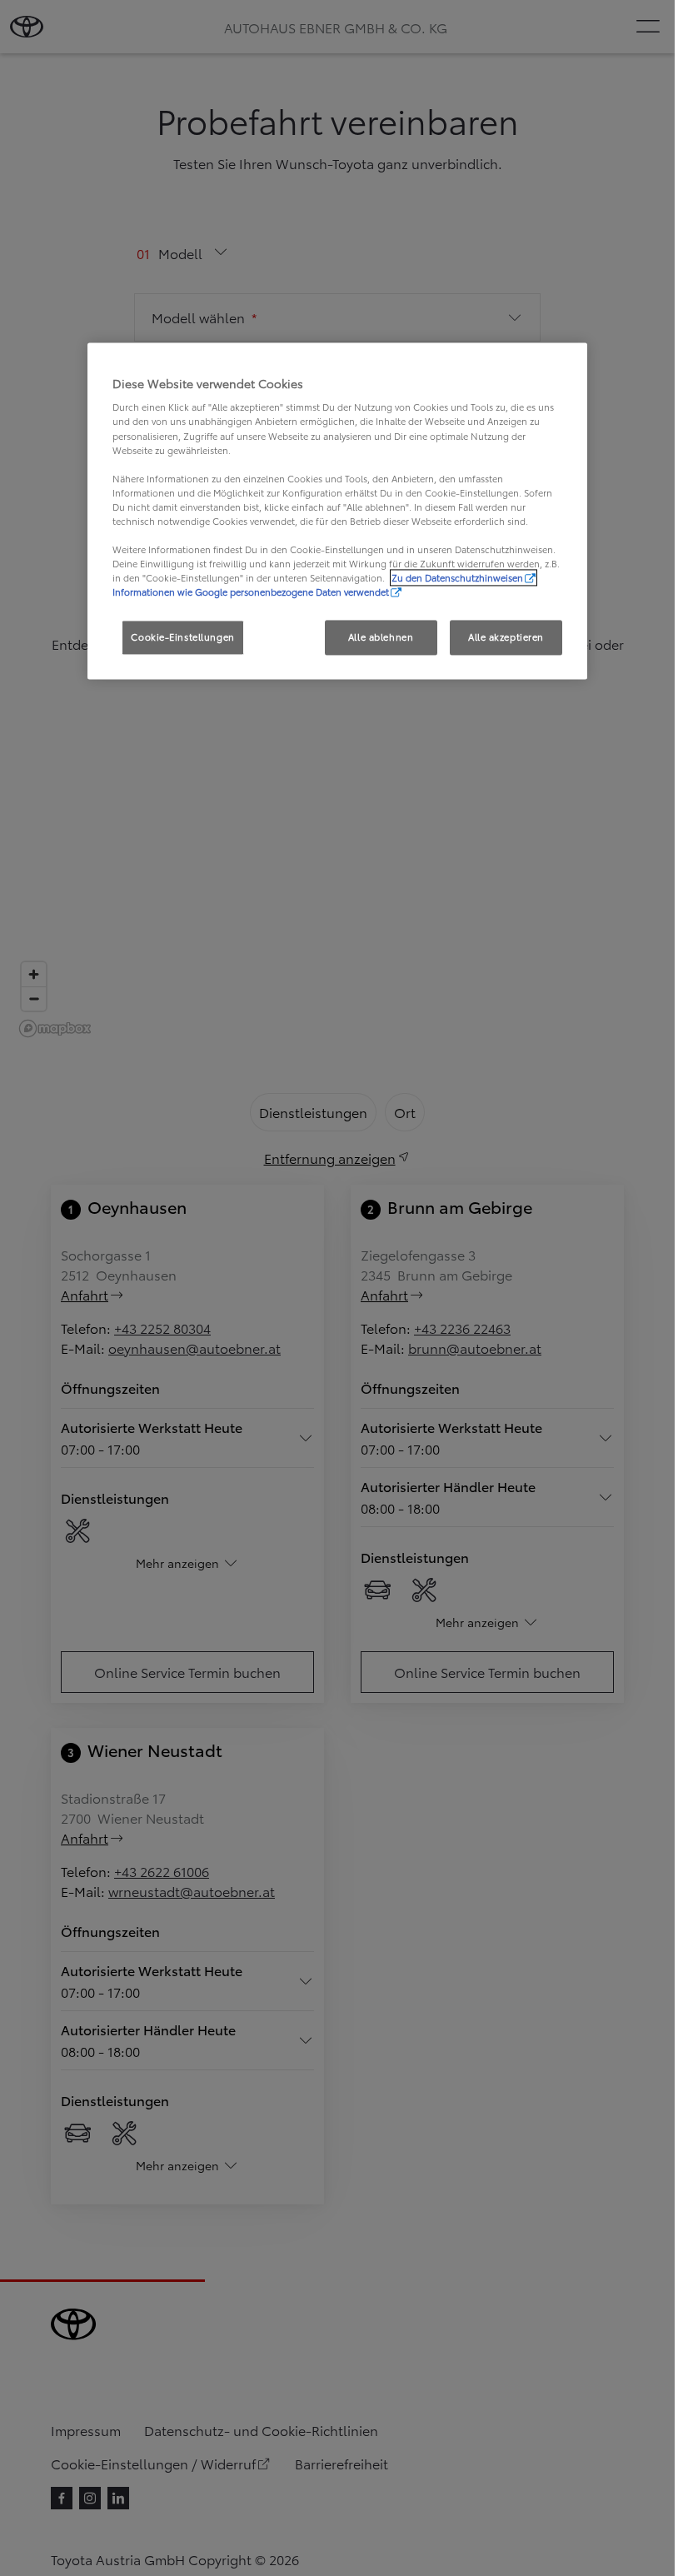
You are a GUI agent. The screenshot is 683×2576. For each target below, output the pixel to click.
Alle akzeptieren (506, 637)
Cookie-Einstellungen (182, 637)
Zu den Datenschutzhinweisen (457, 578)
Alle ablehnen (381, 637)
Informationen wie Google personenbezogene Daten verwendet (251, 592)
